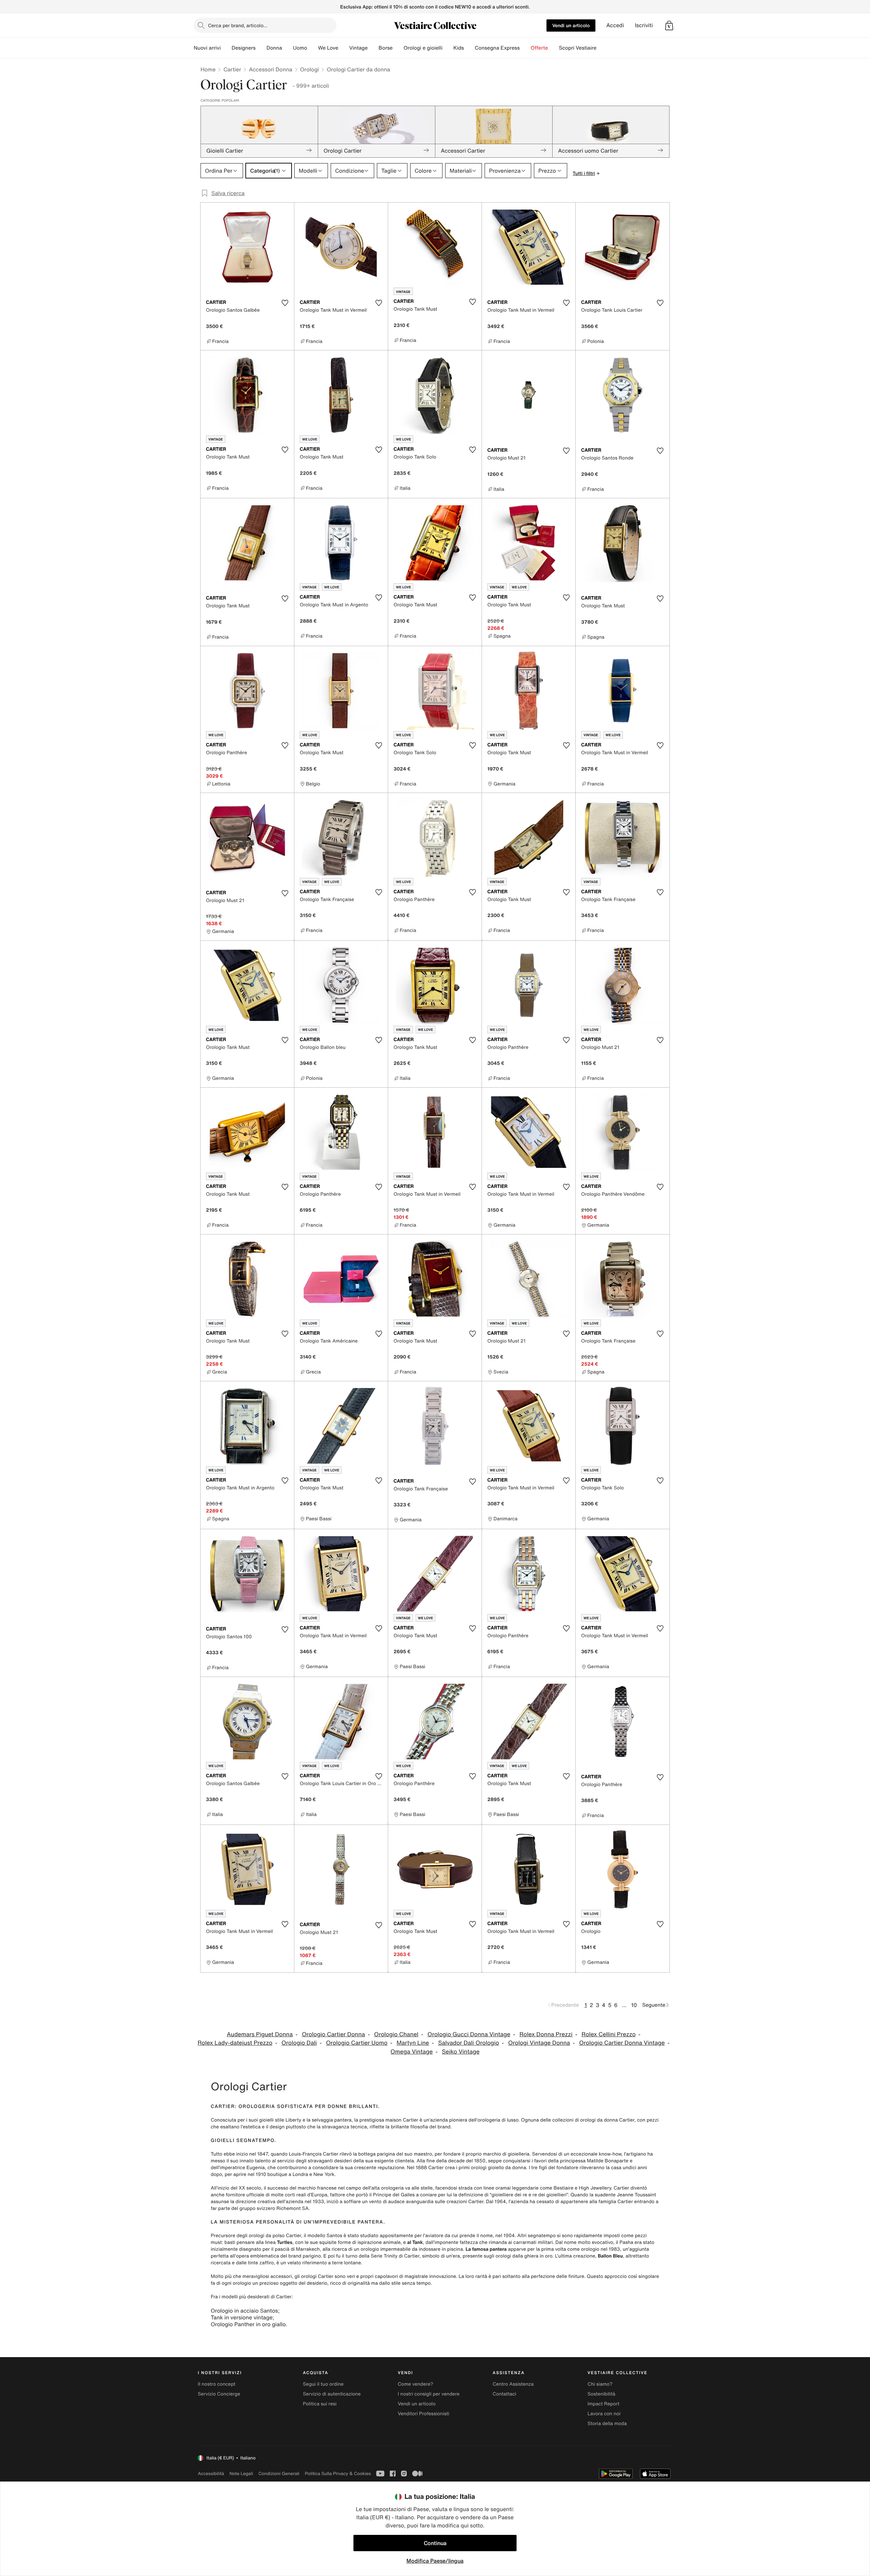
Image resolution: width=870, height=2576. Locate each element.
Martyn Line (413, 2043)
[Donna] (288, 48)
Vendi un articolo (571, 25)
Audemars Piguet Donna (260, 2034)
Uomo (300, 48)
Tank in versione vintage (242, 2317)
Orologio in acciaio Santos (244, 2311)
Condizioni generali (279, 2474)
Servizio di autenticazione (332, 2394)
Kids (459, 48)
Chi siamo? (600, 2384)
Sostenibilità (602, 2394)
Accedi (615, 25)
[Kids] (469, 48)
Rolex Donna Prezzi (546, 2034)
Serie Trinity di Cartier (395, 2256)
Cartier (232, 69)
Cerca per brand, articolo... (238, 25)
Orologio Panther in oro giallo (248, 2324)
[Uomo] (313, 48)
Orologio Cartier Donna (333, 2034)
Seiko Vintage (461, 2052)
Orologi (310, 69)
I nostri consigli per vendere (429, 2394)
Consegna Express (497, 48)
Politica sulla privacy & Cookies (338, 2474)
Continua (435, 2543)
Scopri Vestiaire (578, 48)
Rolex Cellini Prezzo (608, 2034)
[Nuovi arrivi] (226, 48)
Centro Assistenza (513, 2384)
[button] (669, 25)
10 (634, 2005)
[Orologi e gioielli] (448, 48)
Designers (243, 48)
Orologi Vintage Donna (539, 2043)
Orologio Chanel (396, 2034)
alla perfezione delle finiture (553, 2276)
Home (208, 69)
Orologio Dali (299, 2043)
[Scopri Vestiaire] (602, 48)
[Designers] (261, 48)
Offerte (539, 48)
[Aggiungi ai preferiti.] (285, 303)
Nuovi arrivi (207, 48)
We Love (328, 48)
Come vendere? (415, 2384)
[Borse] (398, 48)
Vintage (358, 48)
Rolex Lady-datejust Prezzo (235, 2043)
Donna (274, 48)
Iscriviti (644, 25)
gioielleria (519, 2154)
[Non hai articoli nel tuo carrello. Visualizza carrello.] (669, 25)
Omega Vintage (412, 2052)
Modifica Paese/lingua (435, 2561)
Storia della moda (607, 2424)
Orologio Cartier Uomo (357, 2043)
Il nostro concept (217, 2384)
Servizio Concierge (219, 2394)
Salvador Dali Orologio (468, 2043)
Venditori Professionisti (423, 2414)
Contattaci (504, 2394)
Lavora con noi (604, 2414)
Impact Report (604, 2404)
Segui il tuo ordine (323, 2384)
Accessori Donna (270, 69)
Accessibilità (211, 2474)
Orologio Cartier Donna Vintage (622, 2043)
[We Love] (344, 48)
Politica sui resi (320, 2404)
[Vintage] (373, 48)
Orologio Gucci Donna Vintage (469, 2034)
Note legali (241, 2474)
